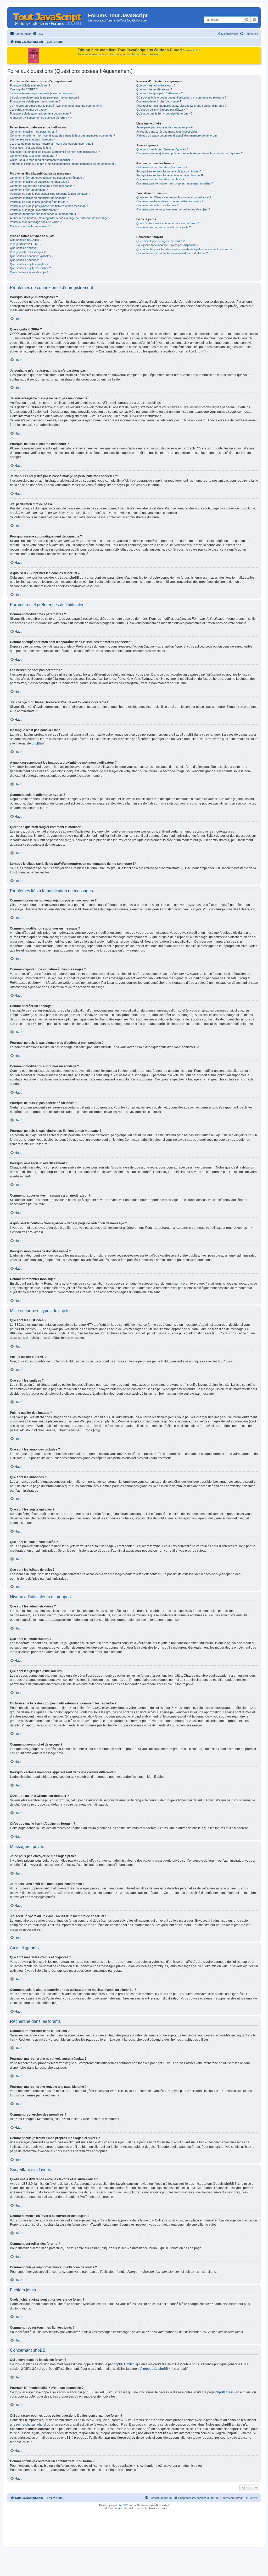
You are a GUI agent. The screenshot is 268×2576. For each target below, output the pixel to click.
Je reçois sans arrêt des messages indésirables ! (168, 132)
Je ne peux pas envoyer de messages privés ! (166, 127)
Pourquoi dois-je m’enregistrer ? (30, 85)
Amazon (154, 54)
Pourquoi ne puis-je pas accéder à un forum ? (39, 202)
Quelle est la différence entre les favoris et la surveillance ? (174, 197)
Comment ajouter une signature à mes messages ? (42, 186)
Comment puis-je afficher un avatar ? (33, 156)
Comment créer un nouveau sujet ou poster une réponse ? (47, 178)
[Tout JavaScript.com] (48, 17)
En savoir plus (191, 50)
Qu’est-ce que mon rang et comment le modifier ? (41, 160)
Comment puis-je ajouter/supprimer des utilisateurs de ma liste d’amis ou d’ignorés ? (189, 153)
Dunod (136, 54)
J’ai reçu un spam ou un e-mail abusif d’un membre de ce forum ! (177, 135)
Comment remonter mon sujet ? (30, 226)
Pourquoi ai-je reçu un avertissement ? (34, 210)
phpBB (37, 743)
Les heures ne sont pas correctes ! (32, 139)
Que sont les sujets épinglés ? (29, 264)
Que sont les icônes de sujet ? (29, 272)
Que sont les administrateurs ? (156, 85)
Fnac (145, 54)
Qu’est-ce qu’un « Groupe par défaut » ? (162, 110)
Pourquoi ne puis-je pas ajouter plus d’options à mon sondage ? (50, 194)
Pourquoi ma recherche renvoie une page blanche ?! (170, 175)
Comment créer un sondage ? (29, 190)
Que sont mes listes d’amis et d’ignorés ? (162, 149)
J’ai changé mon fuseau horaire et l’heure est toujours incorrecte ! (51, 144)
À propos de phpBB (154, 2369)
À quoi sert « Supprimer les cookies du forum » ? (41, 118)
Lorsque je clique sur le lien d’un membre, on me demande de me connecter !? (64, 164)
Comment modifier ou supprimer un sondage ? (39, 198)
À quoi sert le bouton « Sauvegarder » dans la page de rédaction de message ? (60, 218)
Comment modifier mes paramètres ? (33, 132)
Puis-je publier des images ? (28, 252)
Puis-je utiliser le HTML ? (26, 244)
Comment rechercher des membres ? (160, 179)
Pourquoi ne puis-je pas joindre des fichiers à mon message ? (49, 206)
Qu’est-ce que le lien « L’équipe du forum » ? (164, 113)
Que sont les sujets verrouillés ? (30, 268)
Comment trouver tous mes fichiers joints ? (164, 227)
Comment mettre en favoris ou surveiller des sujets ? (170, 201)
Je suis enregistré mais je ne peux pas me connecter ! (44, 97)
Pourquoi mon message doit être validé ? (36, 222)
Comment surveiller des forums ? (157, 205)
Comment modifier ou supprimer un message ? (40, 182)
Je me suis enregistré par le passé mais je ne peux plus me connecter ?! (56, 106)
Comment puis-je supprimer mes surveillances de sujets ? (173, 209)
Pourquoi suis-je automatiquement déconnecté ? (40, 113)
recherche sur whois (31, 2425)
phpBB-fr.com (123, 2508)
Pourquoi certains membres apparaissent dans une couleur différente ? (181, 106)
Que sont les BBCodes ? (26, 240)
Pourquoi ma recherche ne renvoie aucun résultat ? (169, 171)
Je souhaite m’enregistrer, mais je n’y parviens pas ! (43, 93)
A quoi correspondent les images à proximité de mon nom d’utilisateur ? (55, 152)
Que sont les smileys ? (24, 248)
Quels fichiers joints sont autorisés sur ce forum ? (168, 223)
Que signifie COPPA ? (24, 89)
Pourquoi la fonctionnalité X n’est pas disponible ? (167, 245)
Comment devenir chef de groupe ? (159, 101)
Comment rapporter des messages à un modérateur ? (44, 214)
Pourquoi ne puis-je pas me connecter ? (35, 101)
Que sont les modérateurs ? (154, 89)
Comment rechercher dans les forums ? (162, 167)
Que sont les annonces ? (26, 260)
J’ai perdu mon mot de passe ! (29, 110)
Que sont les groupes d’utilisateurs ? (160, 93)
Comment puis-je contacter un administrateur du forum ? (172, 253)
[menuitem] (38, 34)
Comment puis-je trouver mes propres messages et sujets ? (175, 183)
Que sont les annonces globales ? (32, 256)
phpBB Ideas (225, 2392)
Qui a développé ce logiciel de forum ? (160, 241)
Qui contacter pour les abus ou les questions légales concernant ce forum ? (184, 249)
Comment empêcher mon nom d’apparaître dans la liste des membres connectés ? (62, 135)
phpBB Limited (124, 2364)
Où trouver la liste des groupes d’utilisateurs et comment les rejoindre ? (181, 97)
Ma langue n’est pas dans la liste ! (31, 148)
